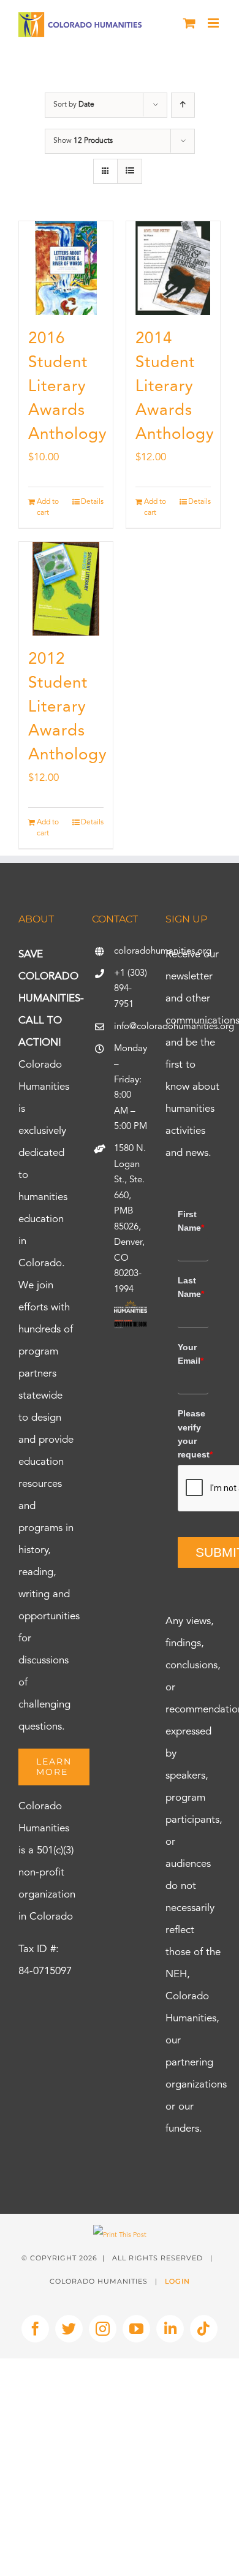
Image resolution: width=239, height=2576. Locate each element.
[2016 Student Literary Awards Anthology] (66, 268)
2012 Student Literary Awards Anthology (68, 707)
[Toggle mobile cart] (189, 23)
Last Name (191, 1287)
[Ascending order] (183, 105)
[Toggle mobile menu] (214, 23)
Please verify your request (193, 1434)
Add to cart (48, 507)
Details (92, 502)
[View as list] (130, 171)
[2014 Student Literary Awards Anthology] (173, 268)
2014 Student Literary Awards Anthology (175, 387)
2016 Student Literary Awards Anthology (68, 387)
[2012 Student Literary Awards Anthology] (66, 589)
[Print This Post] (120, 2236)
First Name (191, 1221)
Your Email (191, 1354)
